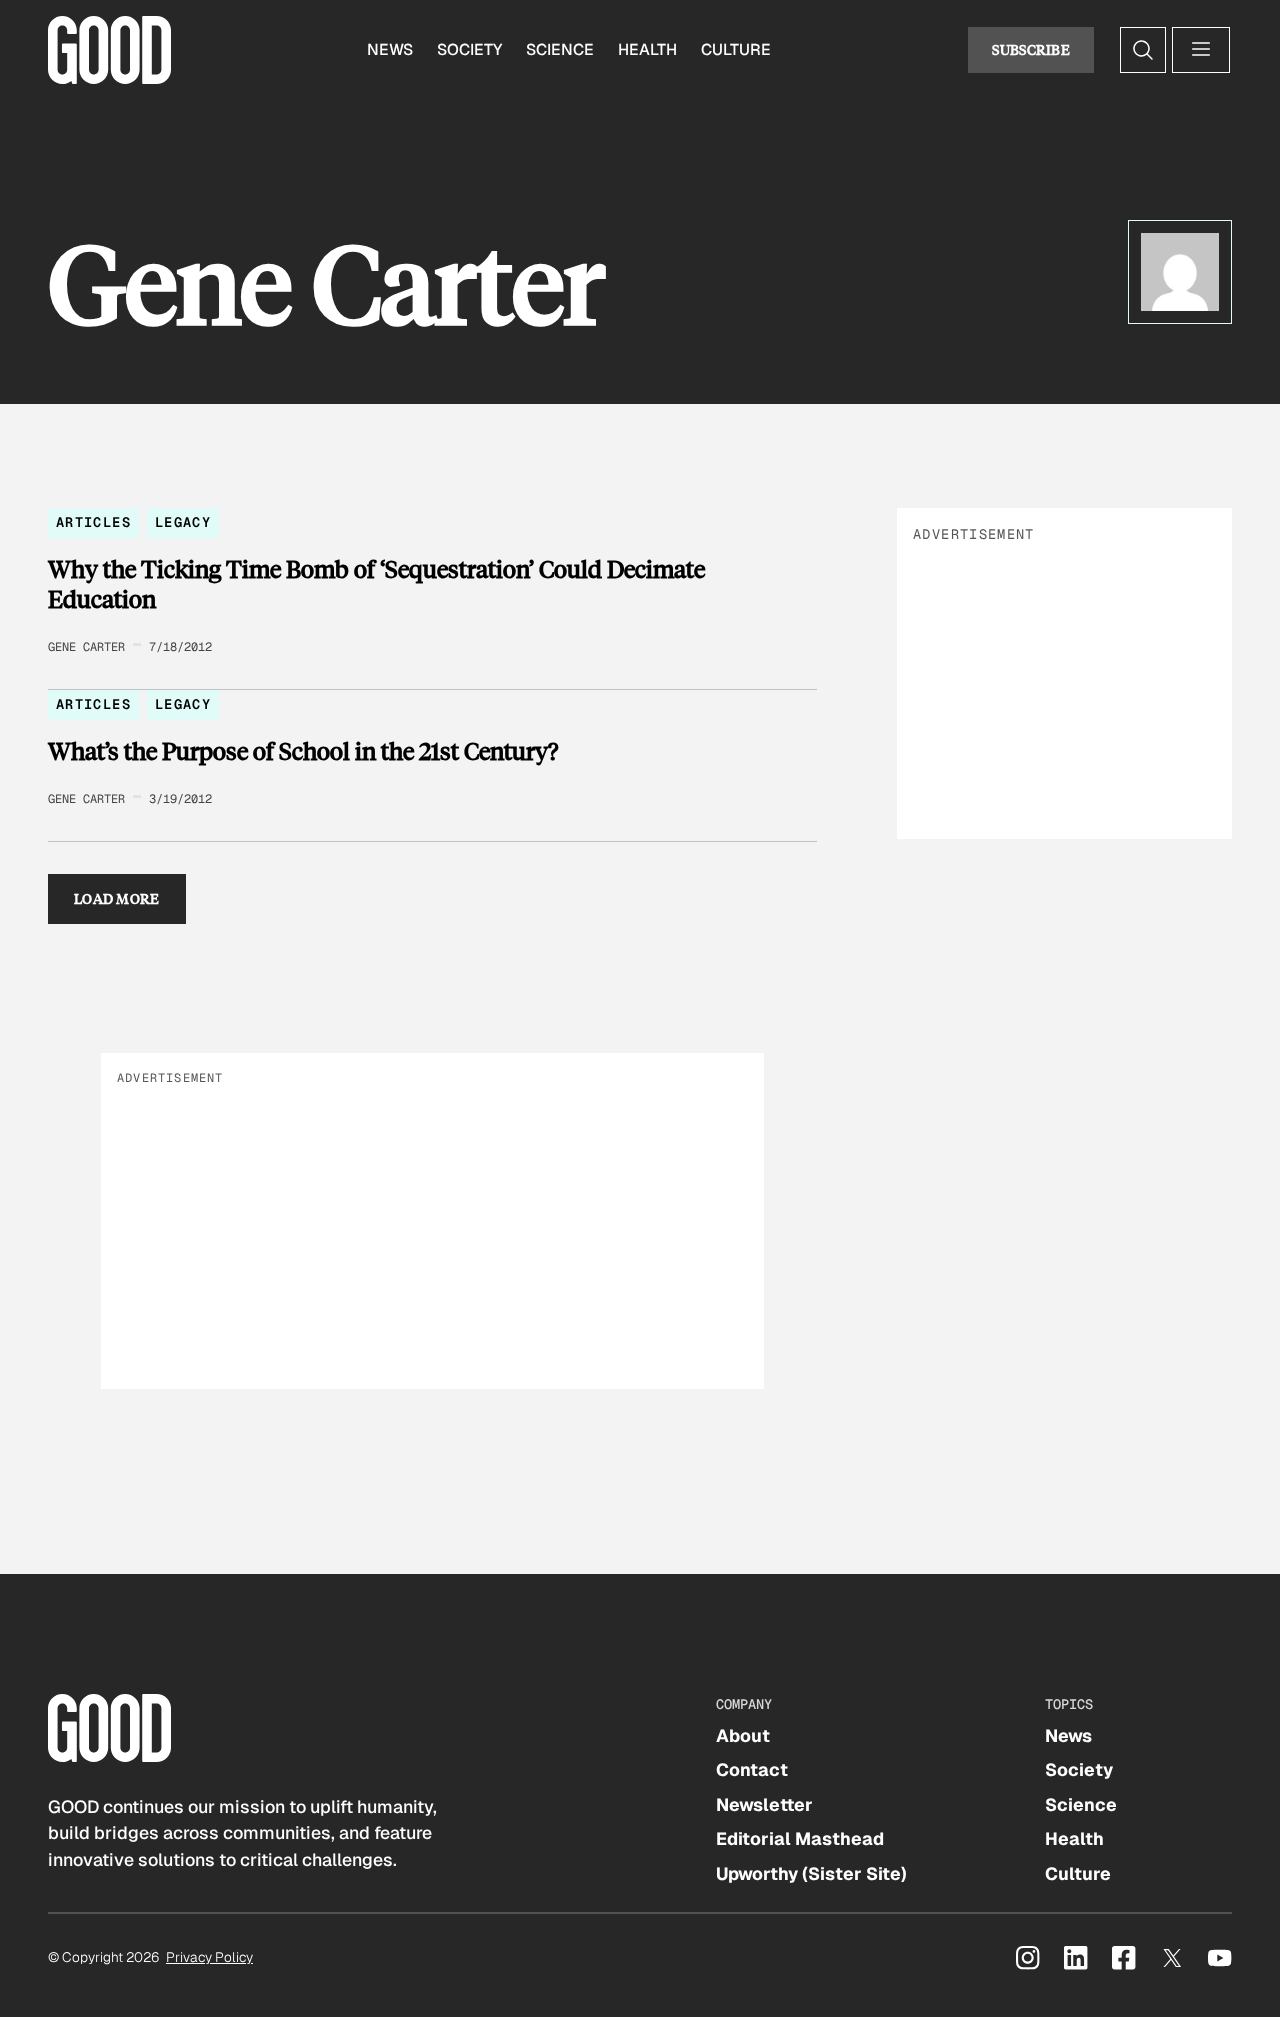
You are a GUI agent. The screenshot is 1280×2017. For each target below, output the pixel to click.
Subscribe (1031, 49)
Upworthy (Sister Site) (811, 1873)
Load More (117, 898)
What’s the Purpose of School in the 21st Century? (303, 751)
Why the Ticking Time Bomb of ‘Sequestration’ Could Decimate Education (376, 583)
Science (560, 49)
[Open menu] (1201, 50)
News (390, 49)
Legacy (183, 522)
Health (647, 49)
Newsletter (764, 1804)
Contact (752, 1769)
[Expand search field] (1143, 50)
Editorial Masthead (800, 1838)
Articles (93, 522)
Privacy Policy (209, 1957)
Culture (736, 49)
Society (469, 49)
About (743, 1735)
